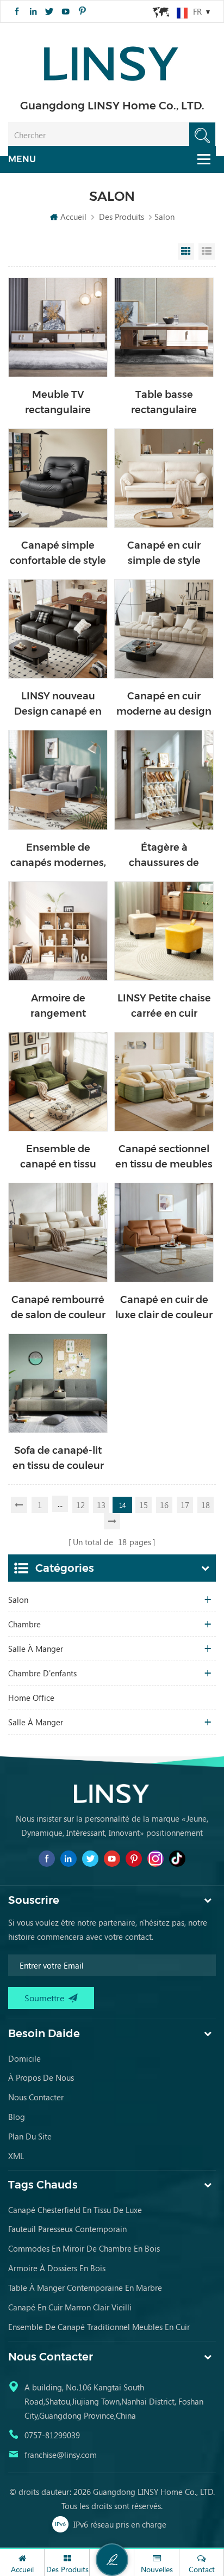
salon (18, 1600)
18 (206, 1505)
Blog (17, 2117)
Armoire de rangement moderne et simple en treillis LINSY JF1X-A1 (58, 1007)
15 (144, 1505)
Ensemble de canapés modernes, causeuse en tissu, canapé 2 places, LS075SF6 (58, 856)
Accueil (73, 217)
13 (101, 1505)
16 (164, 1505)
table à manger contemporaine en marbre (85, 2288)
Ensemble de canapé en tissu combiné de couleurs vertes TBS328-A (58, 1157)
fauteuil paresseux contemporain (67, 2229)
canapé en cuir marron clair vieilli (70, 2307)
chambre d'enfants (42, 1673)
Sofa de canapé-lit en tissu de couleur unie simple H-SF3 (58, 1459)
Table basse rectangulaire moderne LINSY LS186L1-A (164, 403)
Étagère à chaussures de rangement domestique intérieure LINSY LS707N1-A (164, 856)
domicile (24, 2058)
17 (185, 1505)
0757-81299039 (52, 2435)
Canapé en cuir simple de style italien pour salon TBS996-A (164, 554)
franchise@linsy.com (61, 2455)
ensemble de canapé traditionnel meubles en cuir (99, 2327)
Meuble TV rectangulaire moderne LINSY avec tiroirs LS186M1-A (58, 403)
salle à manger (36, 1649)
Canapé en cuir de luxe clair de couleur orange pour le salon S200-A (164, 1308)
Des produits (122, 217)
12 (80, 1505)
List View (207, 251)
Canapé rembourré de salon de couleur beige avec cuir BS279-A (58, 1308)
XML (16, 2156)
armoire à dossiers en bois (57, 2268)
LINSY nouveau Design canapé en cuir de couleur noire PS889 (58, 705)
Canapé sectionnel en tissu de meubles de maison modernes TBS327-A (164, 1157)
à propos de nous (41, 2077)
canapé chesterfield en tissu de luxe (75, 2210)
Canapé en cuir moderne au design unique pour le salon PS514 (164, 705)
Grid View (186, 251)
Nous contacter (36, 2097)
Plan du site (30, 2136)
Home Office (31, 1698)
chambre (24, 1624)
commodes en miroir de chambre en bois (84, 2248)
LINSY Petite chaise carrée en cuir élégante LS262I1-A (164, 1007)
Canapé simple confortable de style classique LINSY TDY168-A (58, 554)
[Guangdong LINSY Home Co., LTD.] (112, 60)
